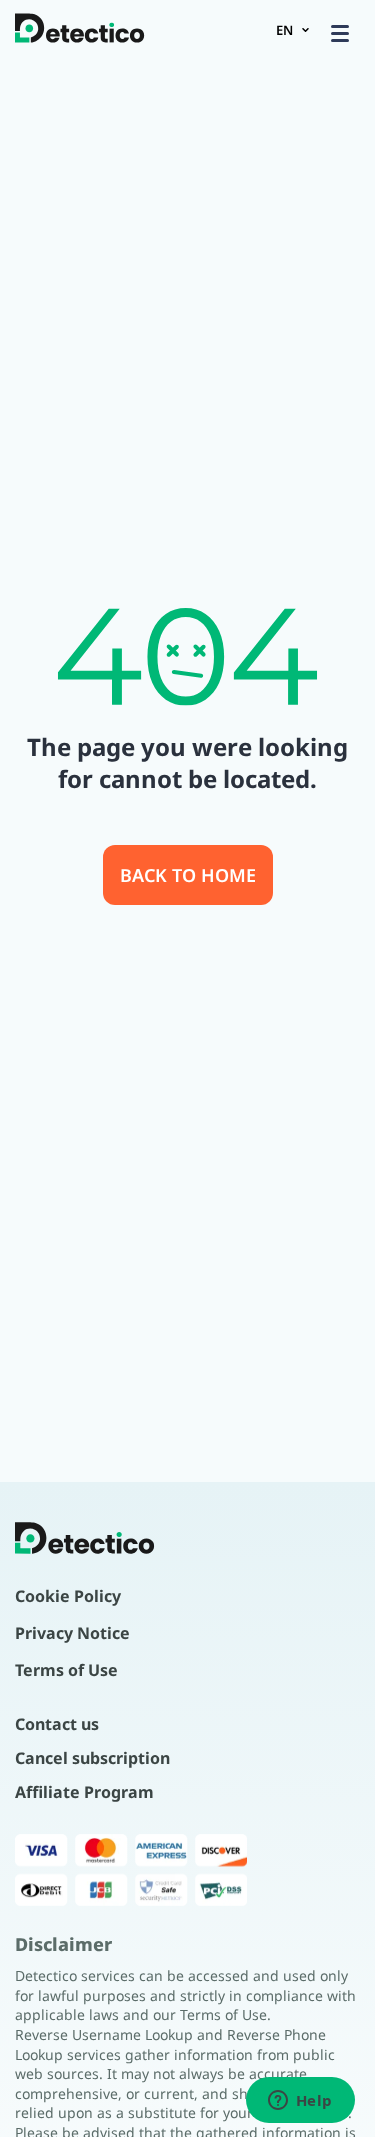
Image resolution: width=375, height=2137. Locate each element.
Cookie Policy (68, 1596)
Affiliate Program (84, 1792)
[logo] (80, 30)
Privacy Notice (72, 1633)
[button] (340, 33)
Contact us (57, 1724)
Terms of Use (66, 1670)
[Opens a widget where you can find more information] (300, 2102)
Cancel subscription (92, 1758)
